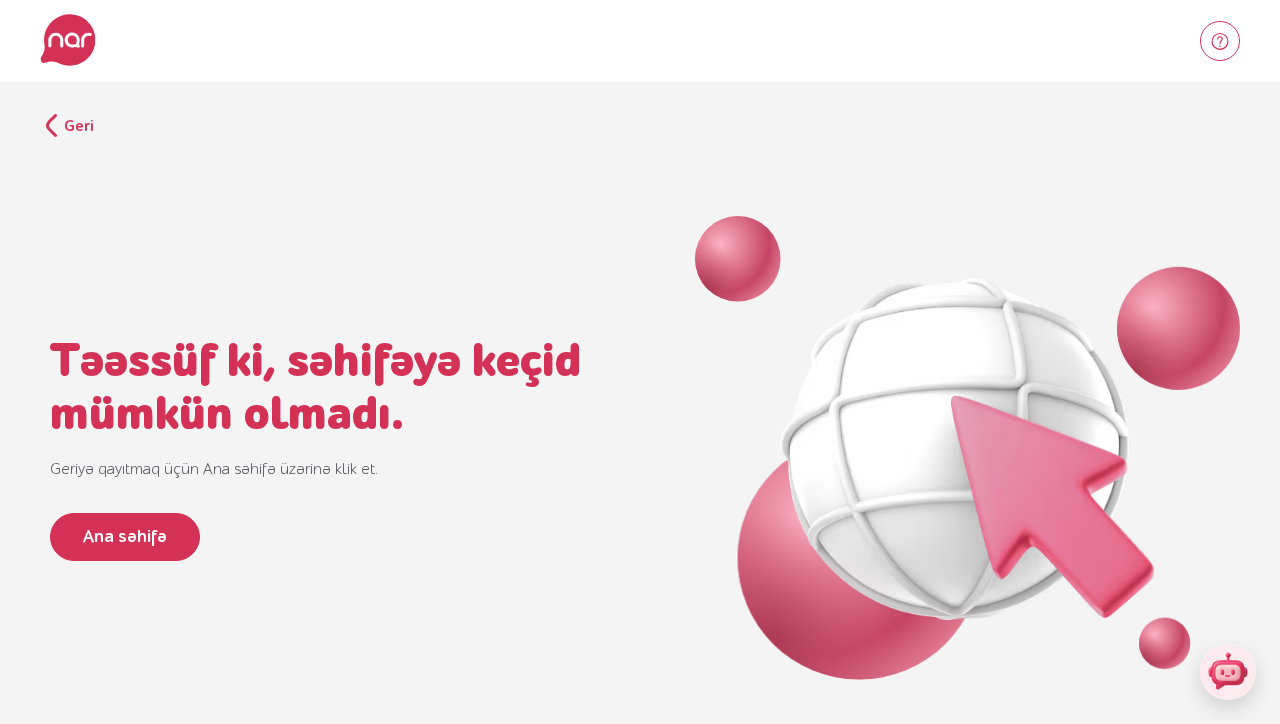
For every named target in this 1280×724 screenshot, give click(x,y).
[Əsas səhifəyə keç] (68, 41)
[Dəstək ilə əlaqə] (1220, 41)
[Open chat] (1228, 672)
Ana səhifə (125, 536)
